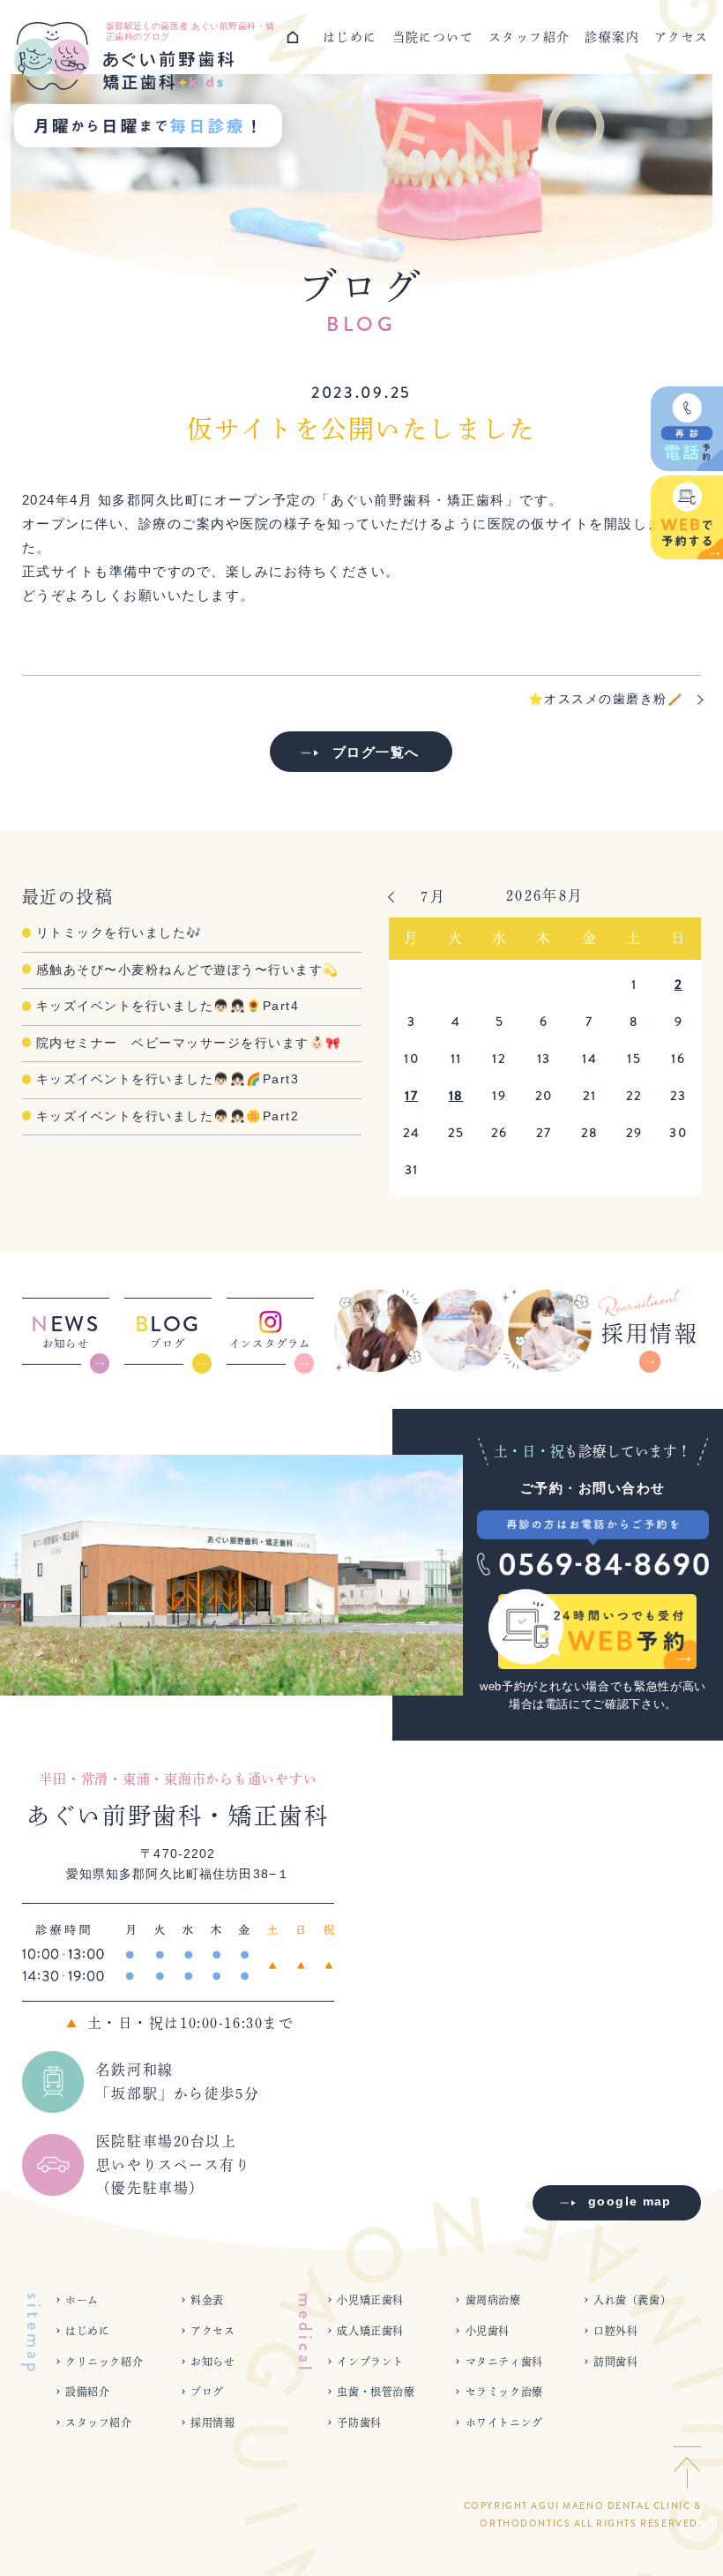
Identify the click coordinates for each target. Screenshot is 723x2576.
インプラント (370, 2362)
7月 (433, 896)
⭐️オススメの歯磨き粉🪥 (606, 699)
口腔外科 (615, 2331)
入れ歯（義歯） (632, 2300)
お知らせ (212, 2362)
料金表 (207, 2300)
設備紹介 (87, 2392)
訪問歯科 (615, 2362)
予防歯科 (359, 2422)
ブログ (207, 2392)
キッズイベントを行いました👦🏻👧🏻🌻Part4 (168, 1006)
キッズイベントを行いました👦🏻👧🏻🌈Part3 (168, 1079)
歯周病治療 (493, 2300)
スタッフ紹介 (529, 37)
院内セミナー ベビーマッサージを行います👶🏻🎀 (189, 1043)
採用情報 (212, 2422)
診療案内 (612, 37)
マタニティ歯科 (504, 2362)
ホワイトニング (504, 2422)
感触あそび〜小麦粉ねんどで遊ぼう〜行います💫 (188, 970)
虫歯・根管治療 (376, 2392)
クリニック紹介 (104, 2362)
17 (411, 1096)
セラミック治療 (504, 2392)
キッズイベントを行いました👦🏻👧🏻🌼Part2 (168, 1116)
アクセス (682, 37)
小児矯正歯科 (370, 2300)
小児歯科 (488, 2331)
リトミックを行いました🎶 (119, 933)
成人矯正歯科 (370, 2331)
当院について (433, 37)
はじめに (350, 37)
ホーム (82, 2300)
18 (456, 1096)
